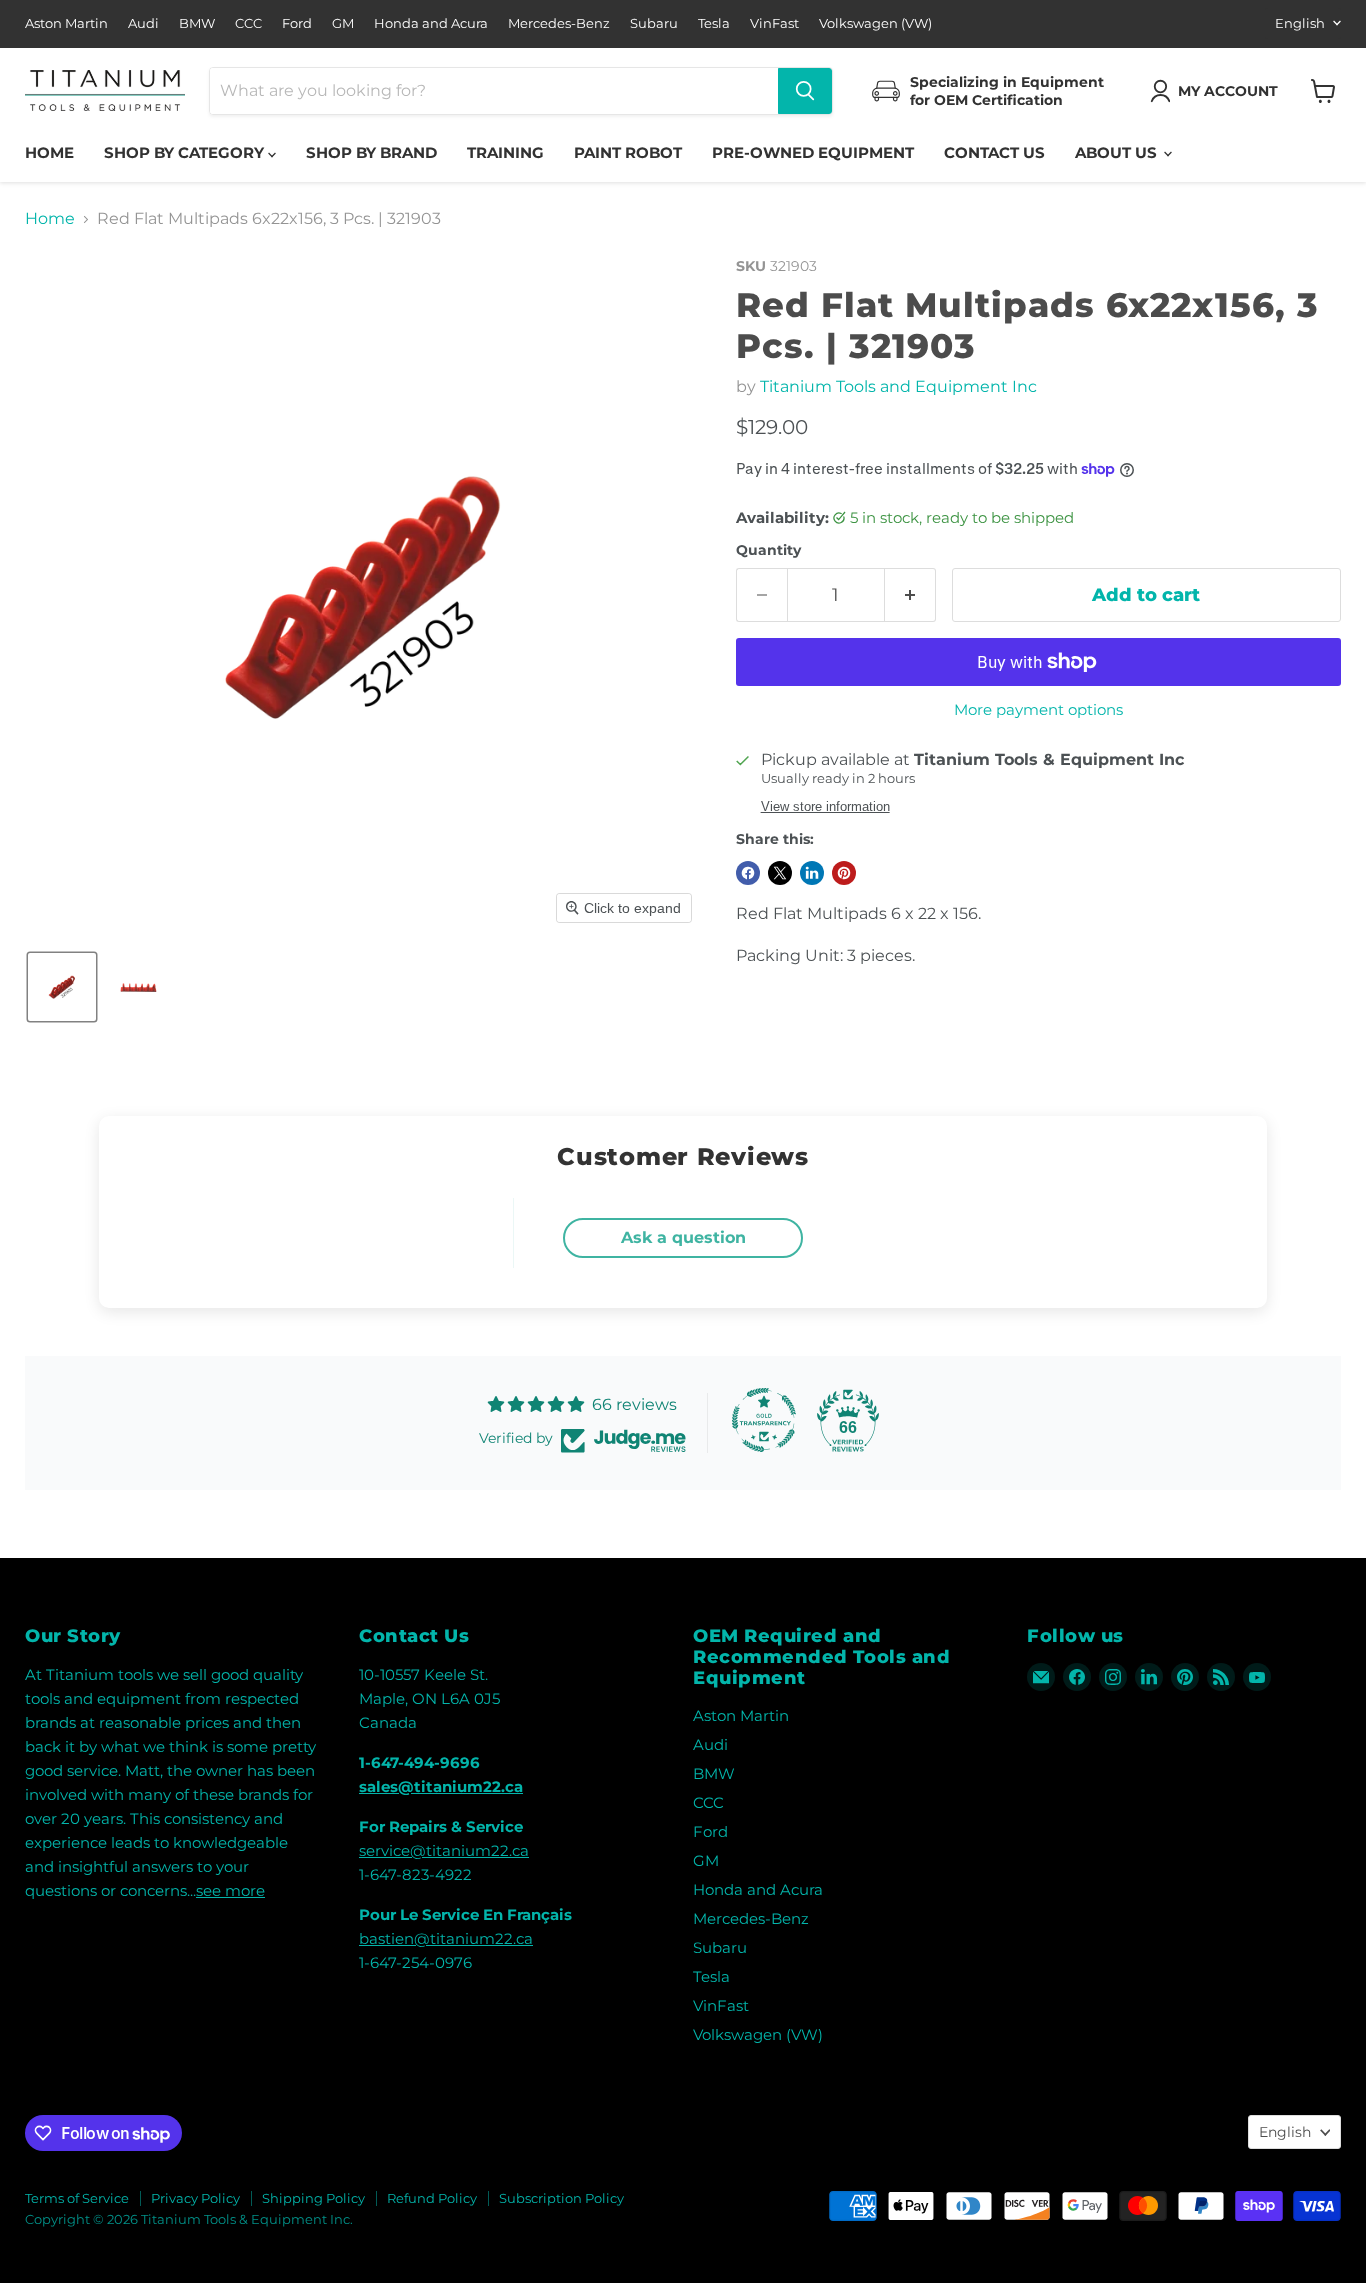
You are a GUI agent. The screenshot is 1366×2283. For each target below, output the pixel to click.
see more (230, 1890)
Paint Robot (628, 152)
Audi (143, 23)
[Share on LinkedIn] (812, 873)
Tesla (714, 23)
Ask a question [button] (683, 1237)
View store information (825, 807)
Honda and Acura (431, 23)
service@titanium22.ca (444, 1850)
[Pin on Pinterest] (844, 873)
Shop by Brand (371, 152)
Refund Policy (432, 2198)
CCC (248, 23)
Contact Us (994, 152)
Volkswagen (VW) (875, 23)
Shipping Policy (313, 2198)
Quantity (768, 550)
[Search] (805, 91)
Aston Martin (66, 23)
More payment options (1038, 709)
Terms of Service (77, 2198)
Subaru (654, 23)
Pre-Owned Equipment (813, 152)
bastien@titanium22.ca (446, 1938)
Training (505, 152)
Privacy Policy (195, 2198)
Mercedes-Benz (559, 23)
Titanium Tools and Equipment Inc (898, 386)
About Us (1118, 152)
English (1300, 23)
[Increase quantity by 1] (910, 595)
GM (343, 23)
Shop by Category (186, 152)
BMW (197, 23)
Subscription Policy (561, 2198)
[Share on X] (780, 873)
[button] (1218, 91)
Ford (297, 23)
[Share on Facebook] (748, 873)
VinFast (774, 23)
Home (49, 152)
